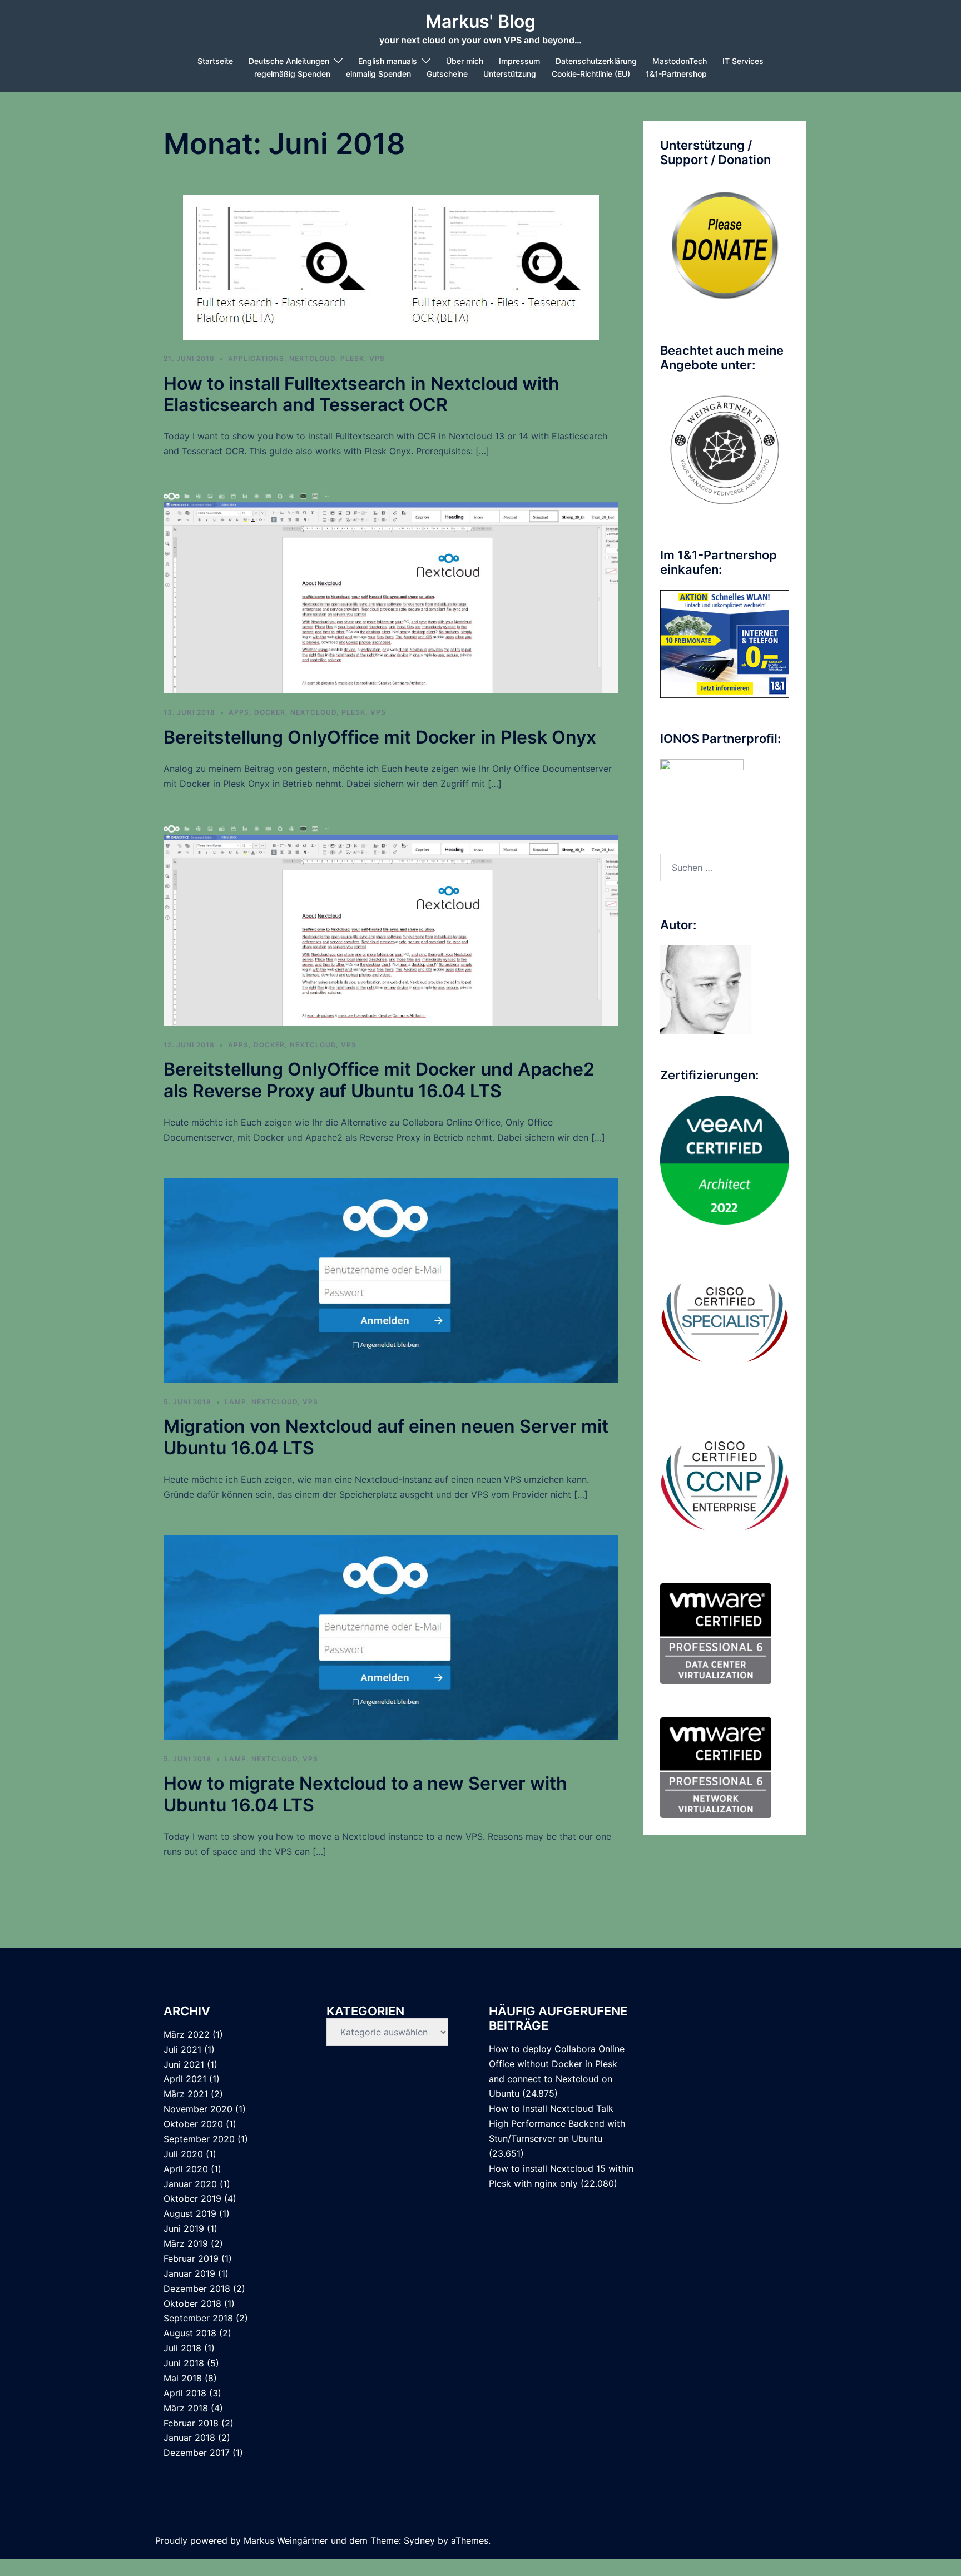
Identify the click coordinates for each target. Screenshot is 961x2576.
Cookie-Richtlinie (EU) (591, 74)
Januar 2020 (190, 2184)
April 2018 (185, 2393)
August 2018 (190, 2333)
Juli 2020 (183, 2154)
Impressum (519, 61)
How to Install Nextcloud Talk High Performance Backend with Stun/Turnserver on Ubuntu (557, 2123)
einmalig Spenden (378, 74)
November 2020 (198, 2109)
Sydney (419, 2540)
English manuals (388, 61)
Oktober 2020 (193, 2124)
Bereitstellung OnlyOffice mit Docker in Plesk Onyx (380, 737)
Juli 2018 (182, 2348)
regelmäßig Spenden (292, 74)
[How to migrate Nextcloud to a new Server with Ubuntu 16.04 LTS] (391, 1637)
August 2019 (190, 2213)
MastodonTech (680, 61)
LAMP (236, 1402)
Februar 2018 (191, 2423)
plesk (352, 358)
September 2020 (199, 2139)
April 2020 (186, 2169)
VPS (377, 358)
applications (256, 358)
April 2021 (185, 2079)
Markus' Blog (481, 21)
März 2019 (186, 2243)
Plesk (353, 712)
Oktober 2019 (192, 2198)
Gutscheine (447, 74)
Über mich (465, 61)
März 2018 (186, 2408)
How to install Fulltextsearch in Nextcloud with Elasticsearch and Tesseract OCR (361, 394)
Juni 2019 (184, 2228)
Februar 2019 (191, 2258)
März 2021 (186, 2094)
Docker (270, 712)
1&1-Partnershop (676, 74)
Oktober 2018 (192, 2303)
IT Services (743, 61)
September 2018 (198, 2318)
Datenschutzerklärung (596, 61)
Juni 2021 (184, 2064)
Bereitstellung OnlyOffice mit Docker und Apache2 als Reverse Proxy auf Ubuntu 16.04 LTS (379, 1080)
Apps (239, 712)
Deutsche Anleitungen (289, 61)
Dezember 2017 (197, 2453)
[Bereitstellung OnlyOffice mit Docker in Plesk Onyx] (391, 592)
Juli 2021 (182, 2049)
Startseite (215, 61)
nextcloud (312, 358)
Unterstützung (510, 74)
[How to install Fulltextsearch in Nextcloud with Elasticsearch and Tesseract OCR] (391, 266)
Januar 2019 (189, 2273)
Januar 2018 (189, 2438)
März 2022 (187, 2034)
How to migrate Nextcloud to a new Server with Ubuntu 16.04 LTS (365, 1794)
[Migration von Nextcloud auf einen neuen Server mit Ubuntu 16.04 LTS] (391, 1280)
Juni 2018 (184, 2363)
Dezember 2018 (197, 2288)
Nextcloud (313, 712)
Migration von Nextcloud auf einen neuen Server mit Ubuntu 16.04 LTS (386, 1437)
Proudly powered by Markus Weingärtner (242, 2540)
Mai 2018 (183, 2378)
